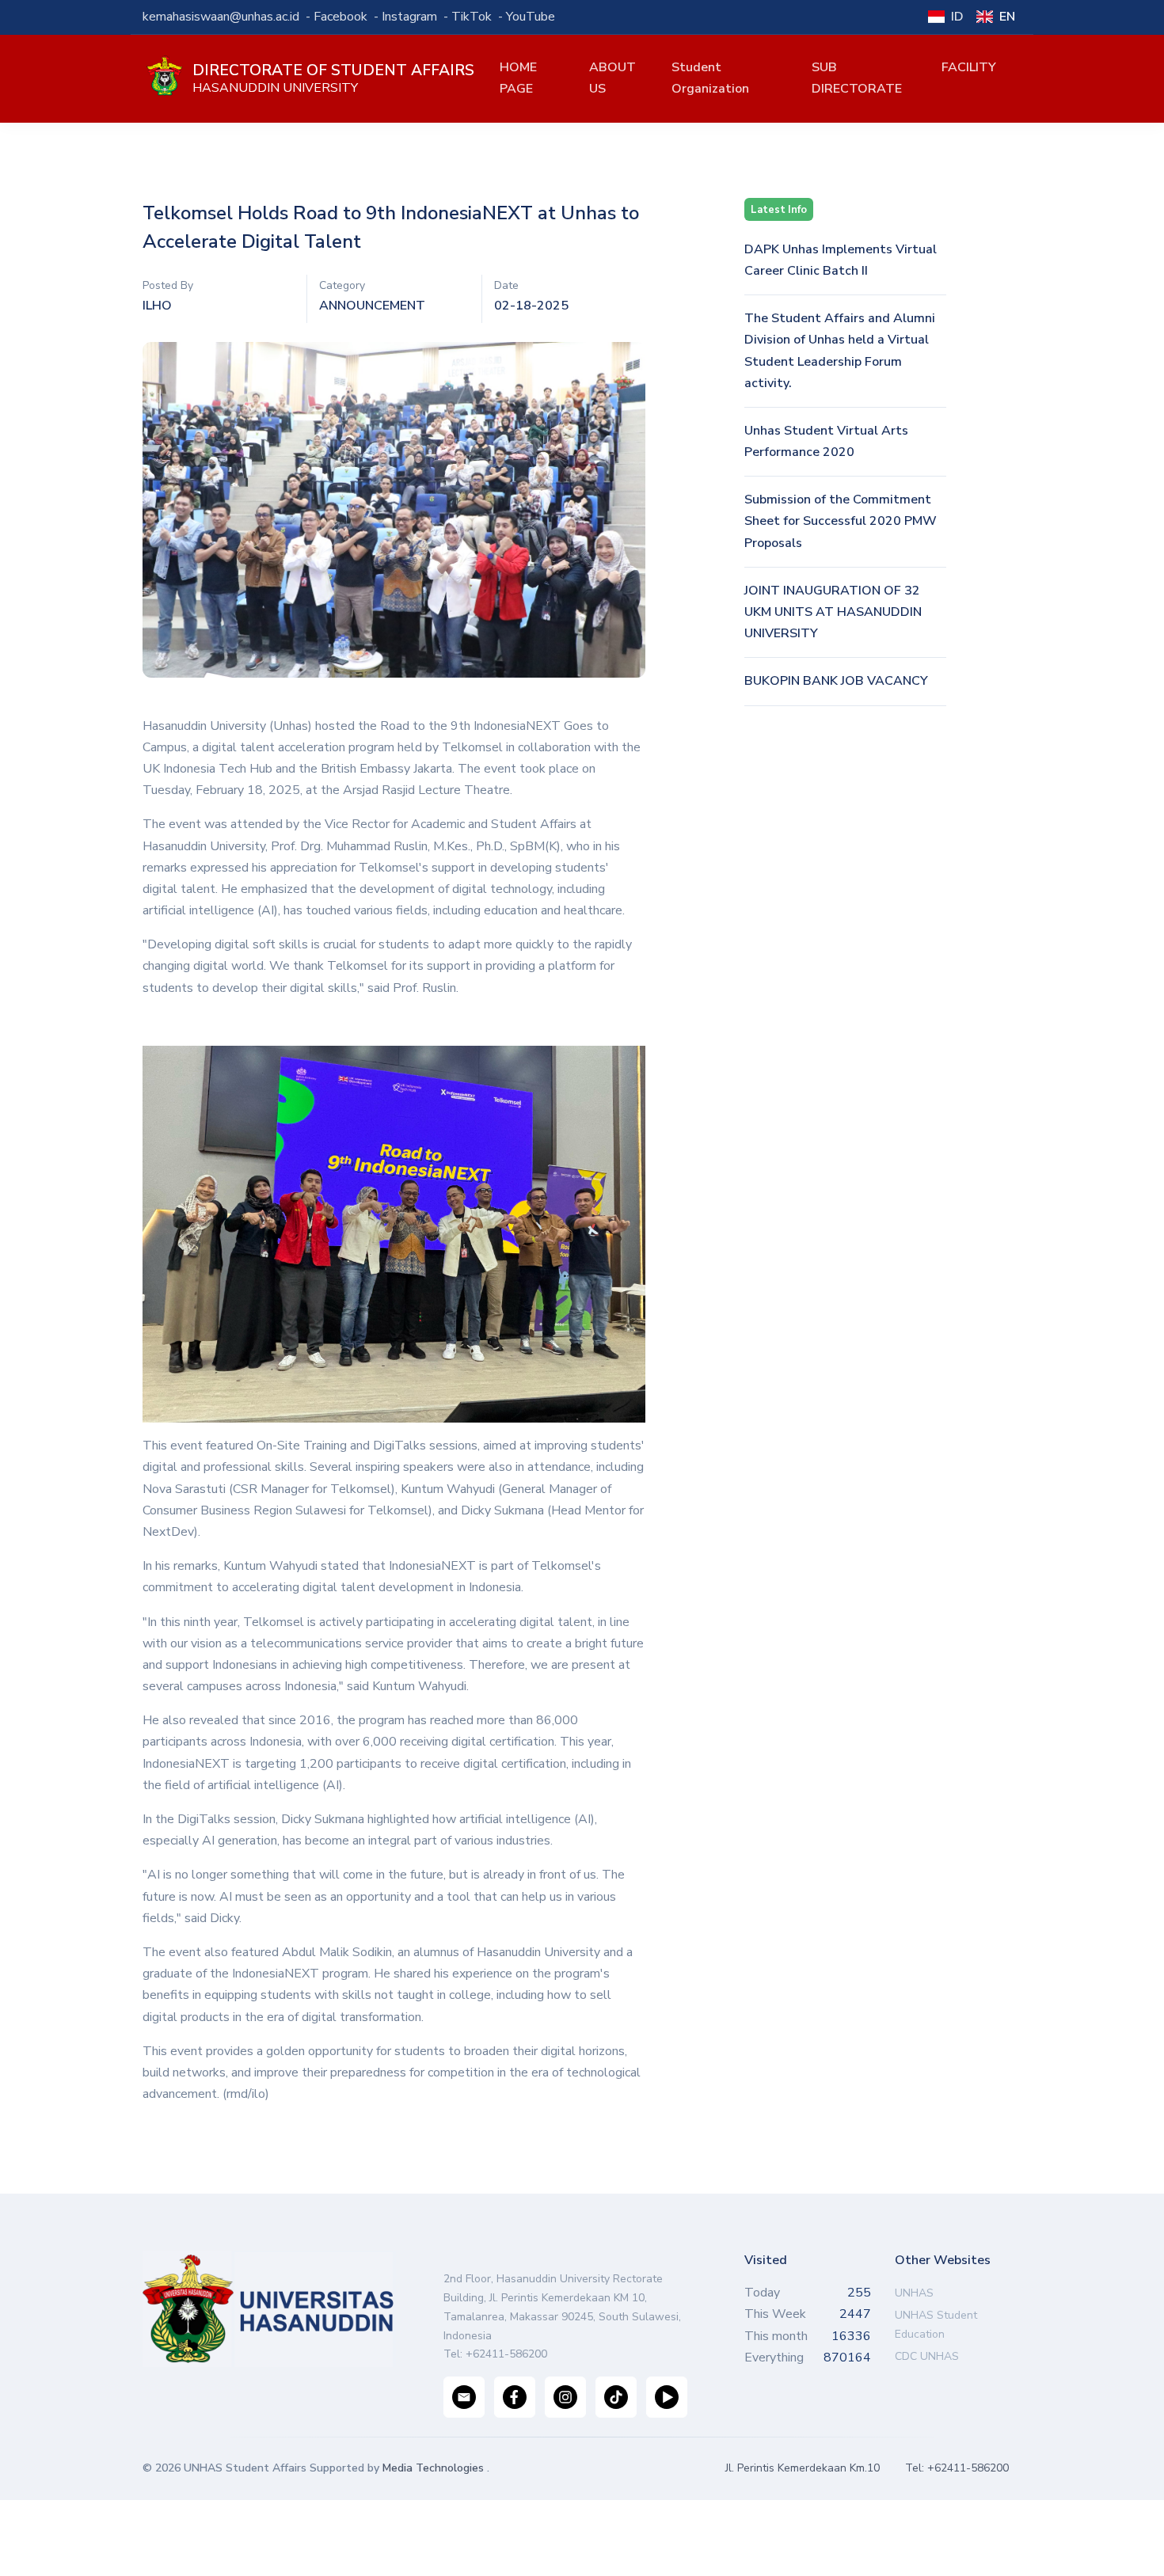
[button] (618, 78)
